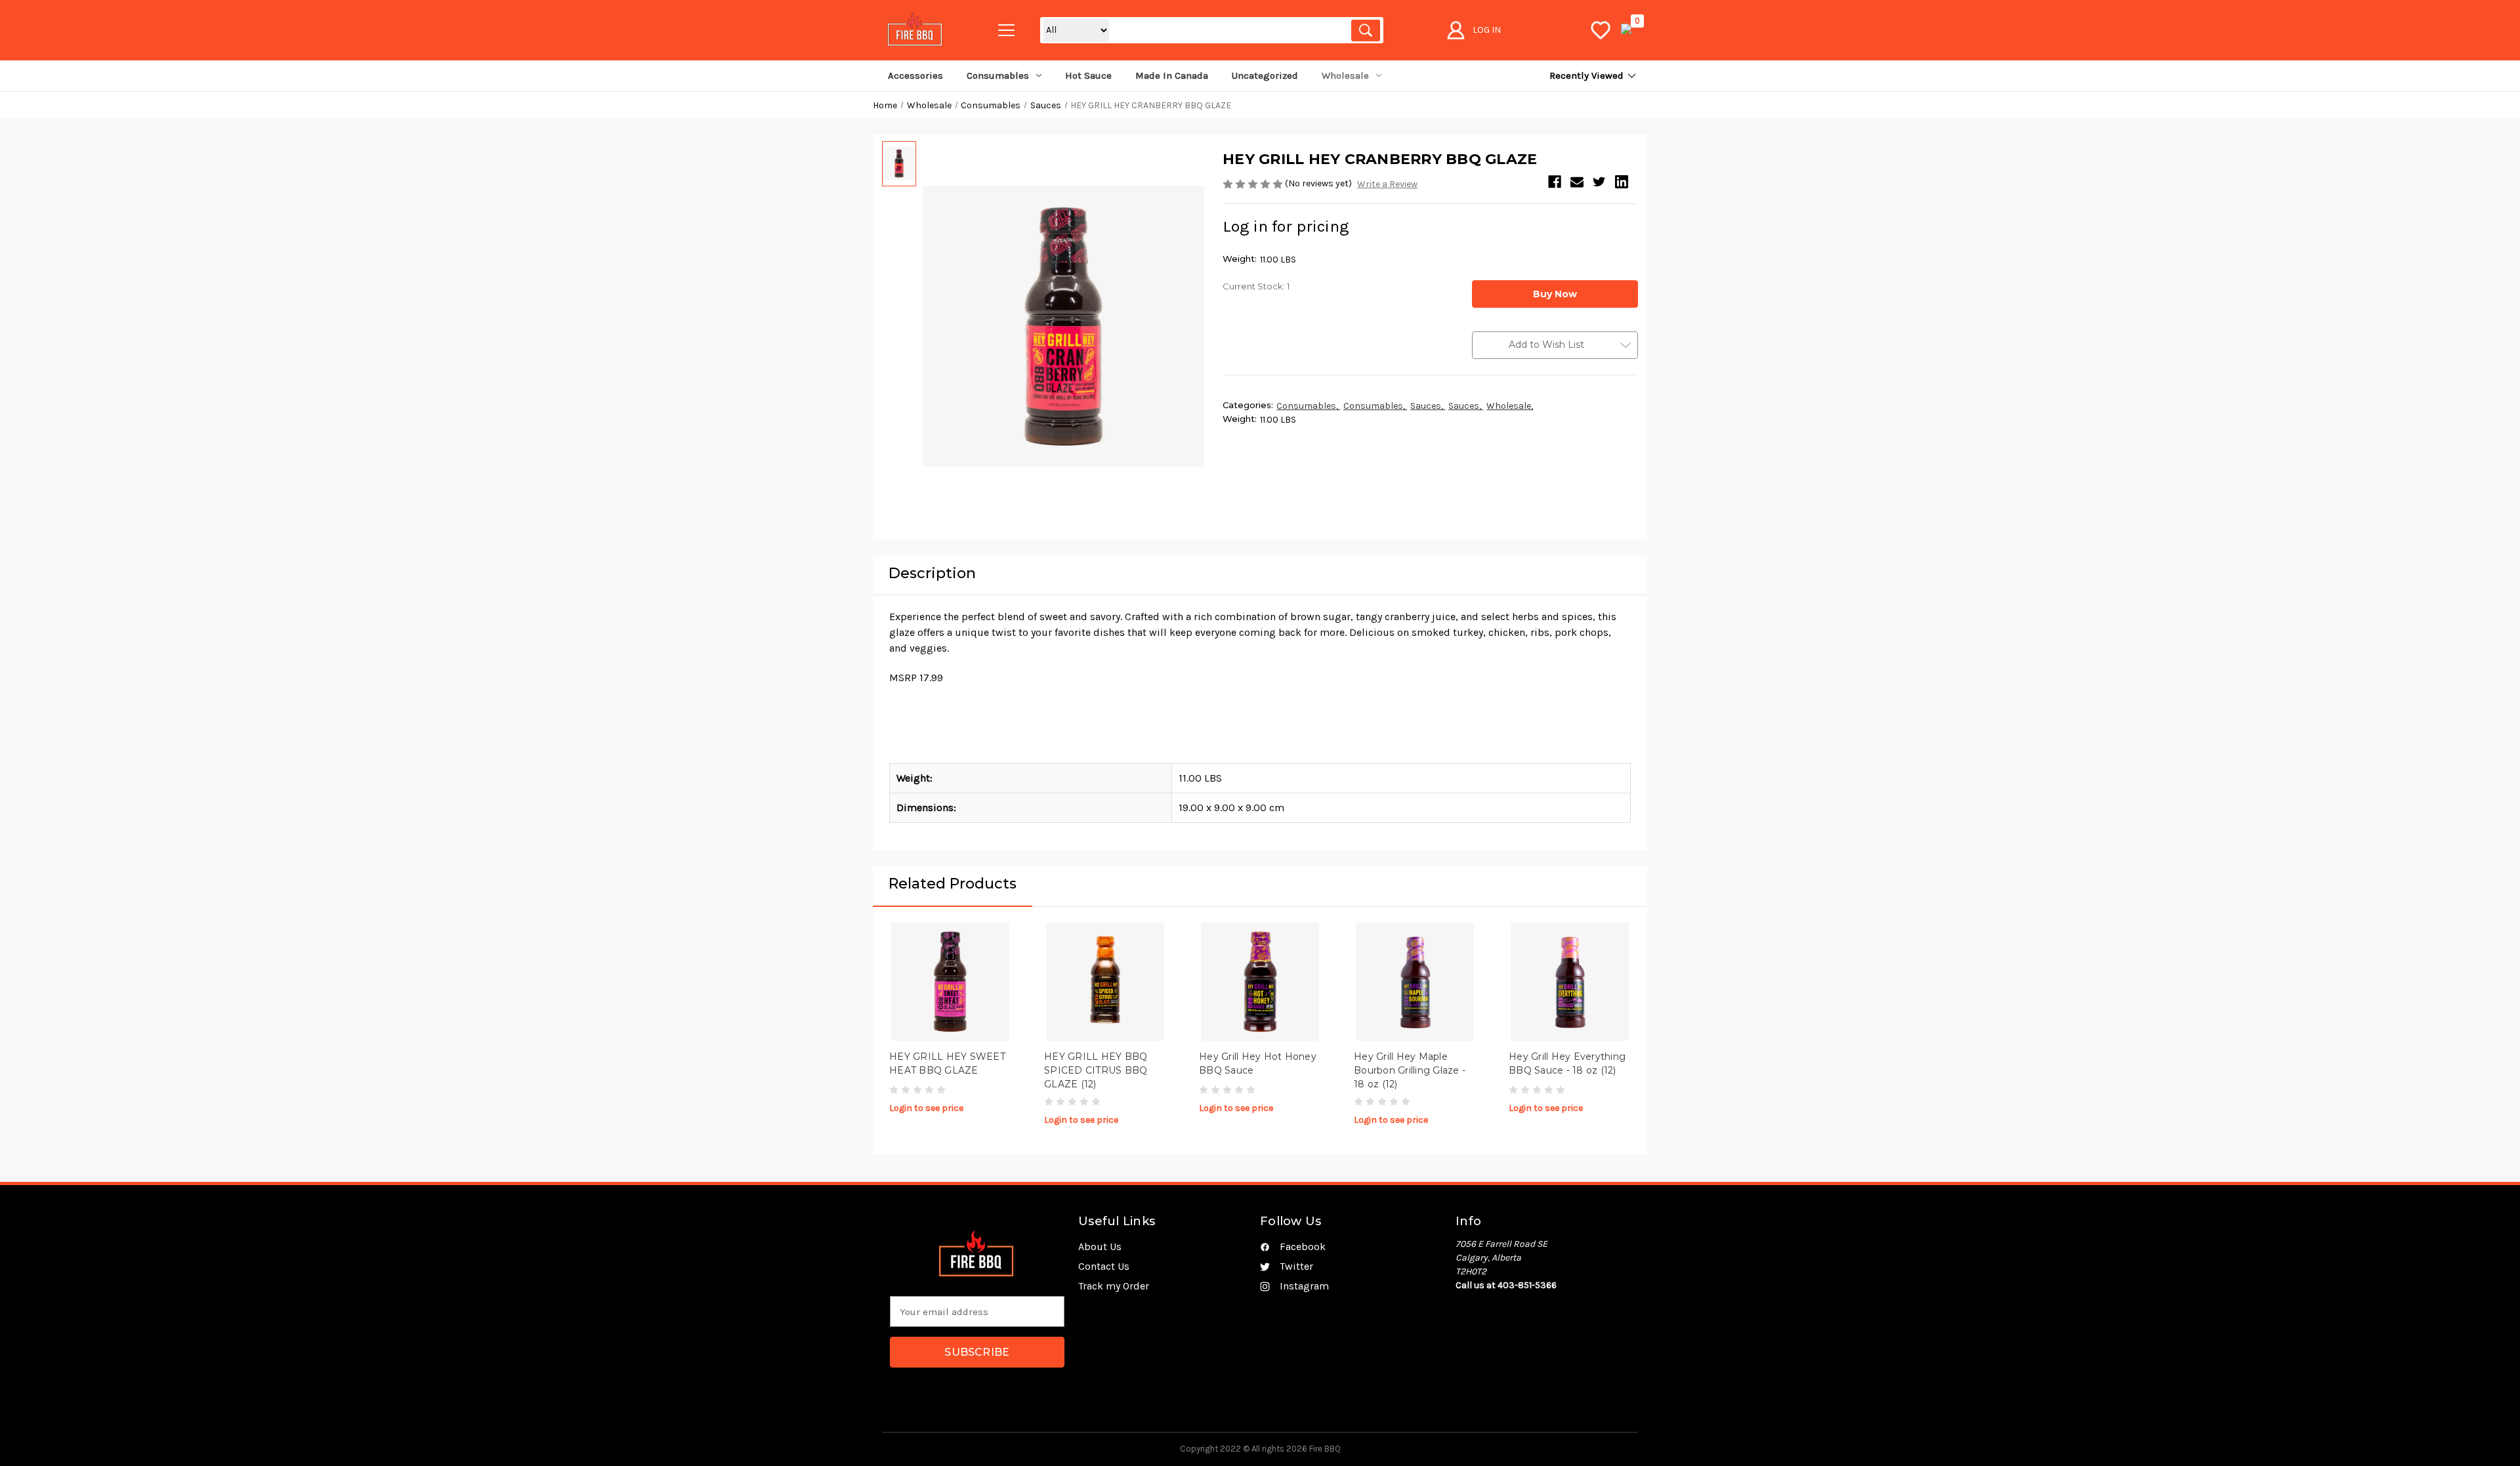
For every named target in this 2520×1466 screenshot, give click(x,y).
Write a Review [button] (1387, 184)
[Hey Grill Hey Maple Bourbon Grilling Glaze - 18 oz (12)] (1415, 982)
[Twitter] (1599, 182)
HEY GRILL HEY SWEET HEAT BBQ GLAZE (947, 1063)
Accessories (915, 75)
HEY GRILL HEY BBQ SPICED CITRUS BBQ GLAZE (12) (1096, 1070)
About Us (1100, 1246)
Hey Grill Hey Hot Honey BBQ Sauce (1258, 1063)
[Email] (1577, 182)
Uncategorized (1265, 75)
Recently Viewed (1586, 75)
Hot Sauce (1088, 75)
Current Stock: (1256, 286)
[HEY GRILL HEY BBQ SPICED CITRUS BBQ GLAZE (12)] (1105, 982)
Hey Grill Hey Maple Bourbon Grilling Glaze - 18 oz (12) (1410, 1070)
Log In (1487, 30)
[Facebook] (1555, 182)
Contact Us (1104, 1266)
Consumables (998, 75)
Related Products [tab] (953, 884)
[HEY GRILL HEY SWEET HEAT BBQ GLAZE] (950, 982)
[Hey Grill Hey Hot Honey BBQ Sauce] (1260, 982)
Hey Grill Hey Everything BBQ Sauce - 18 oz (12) (1567, 1063)
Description (932, 573)
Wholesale (1345, 75)
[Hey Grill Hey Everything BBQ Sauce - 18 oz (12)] (1570, 982)
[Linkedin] (1622, 182)
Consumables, (1308, 406)
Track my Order (1114, 1286)
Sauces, (1428, 406)
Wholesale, (1510, 406)
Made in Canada (1172, 75)
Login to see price (926, 1108)
